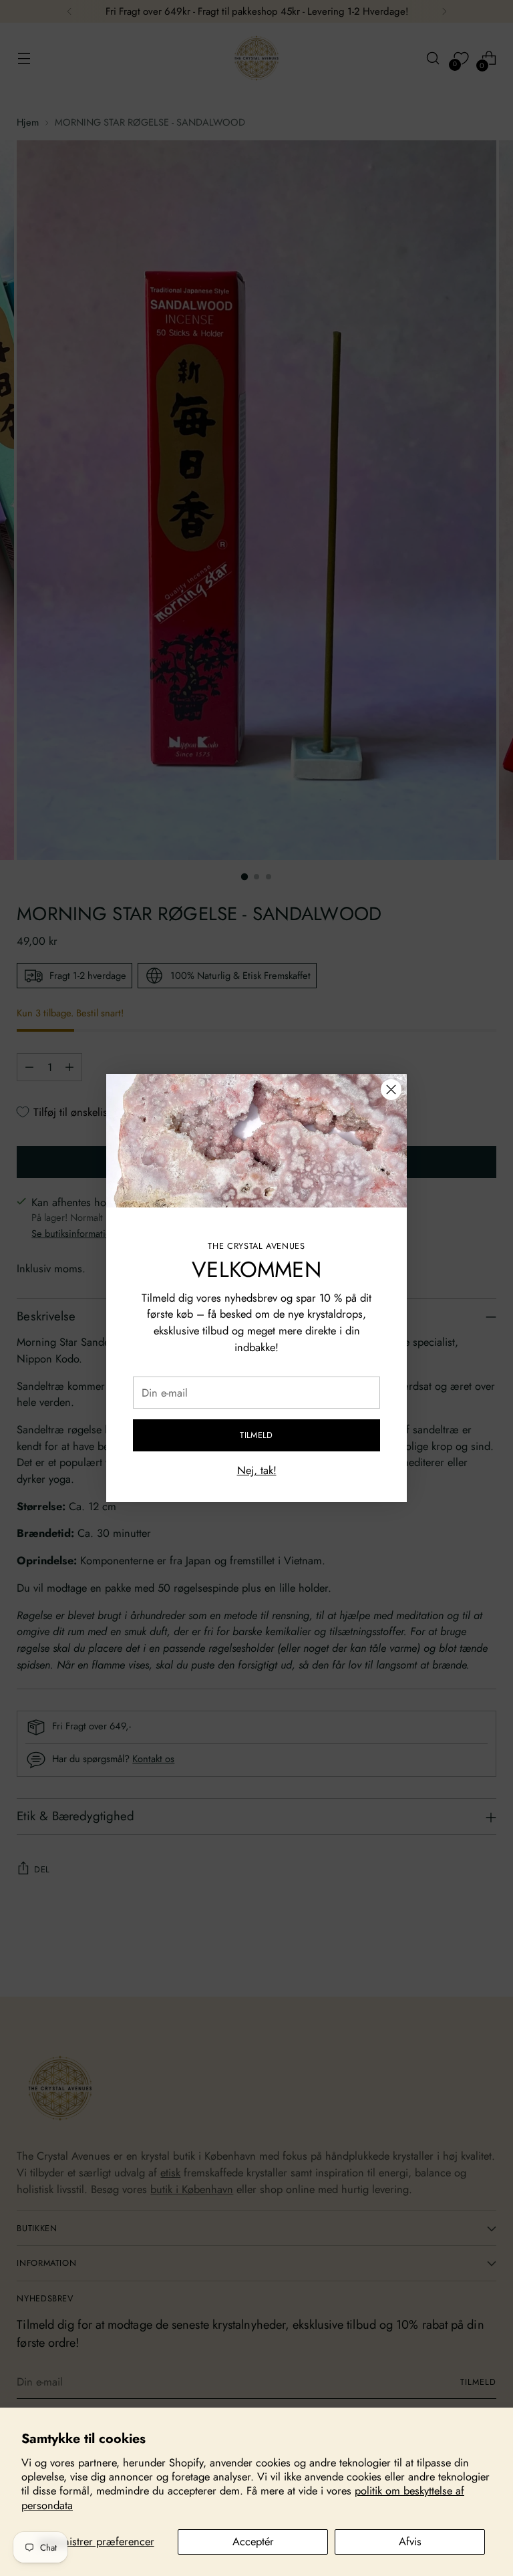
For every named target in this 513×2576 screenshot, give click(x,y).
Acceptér (253, 2541)
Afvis (410, 2541)
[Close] (391, 1090)
